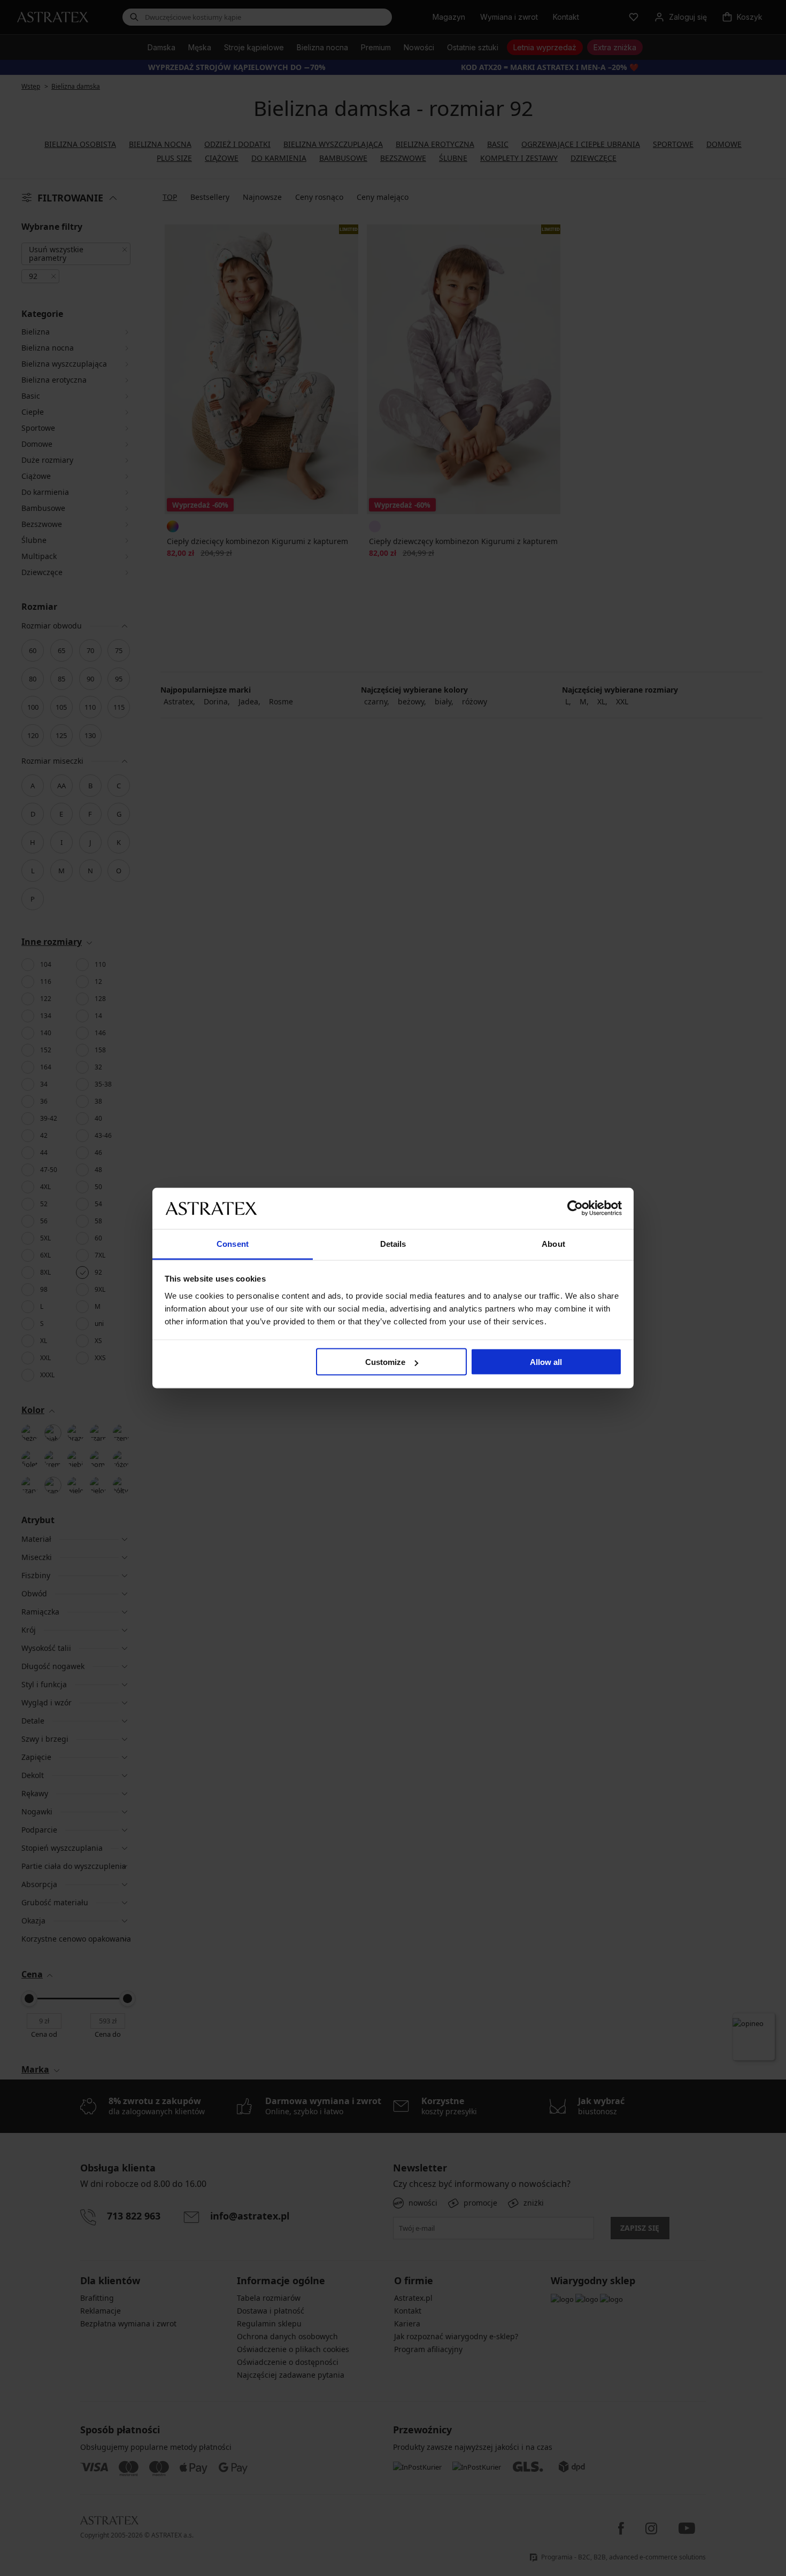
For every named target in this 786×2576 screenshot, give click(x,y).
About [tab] (553, 1243)
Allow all (546, 1362)
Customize (385, 1362)
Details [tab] (393, 1243)
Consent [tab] (233, 1243)
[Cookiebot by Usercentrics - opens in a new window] (575, 1208)
